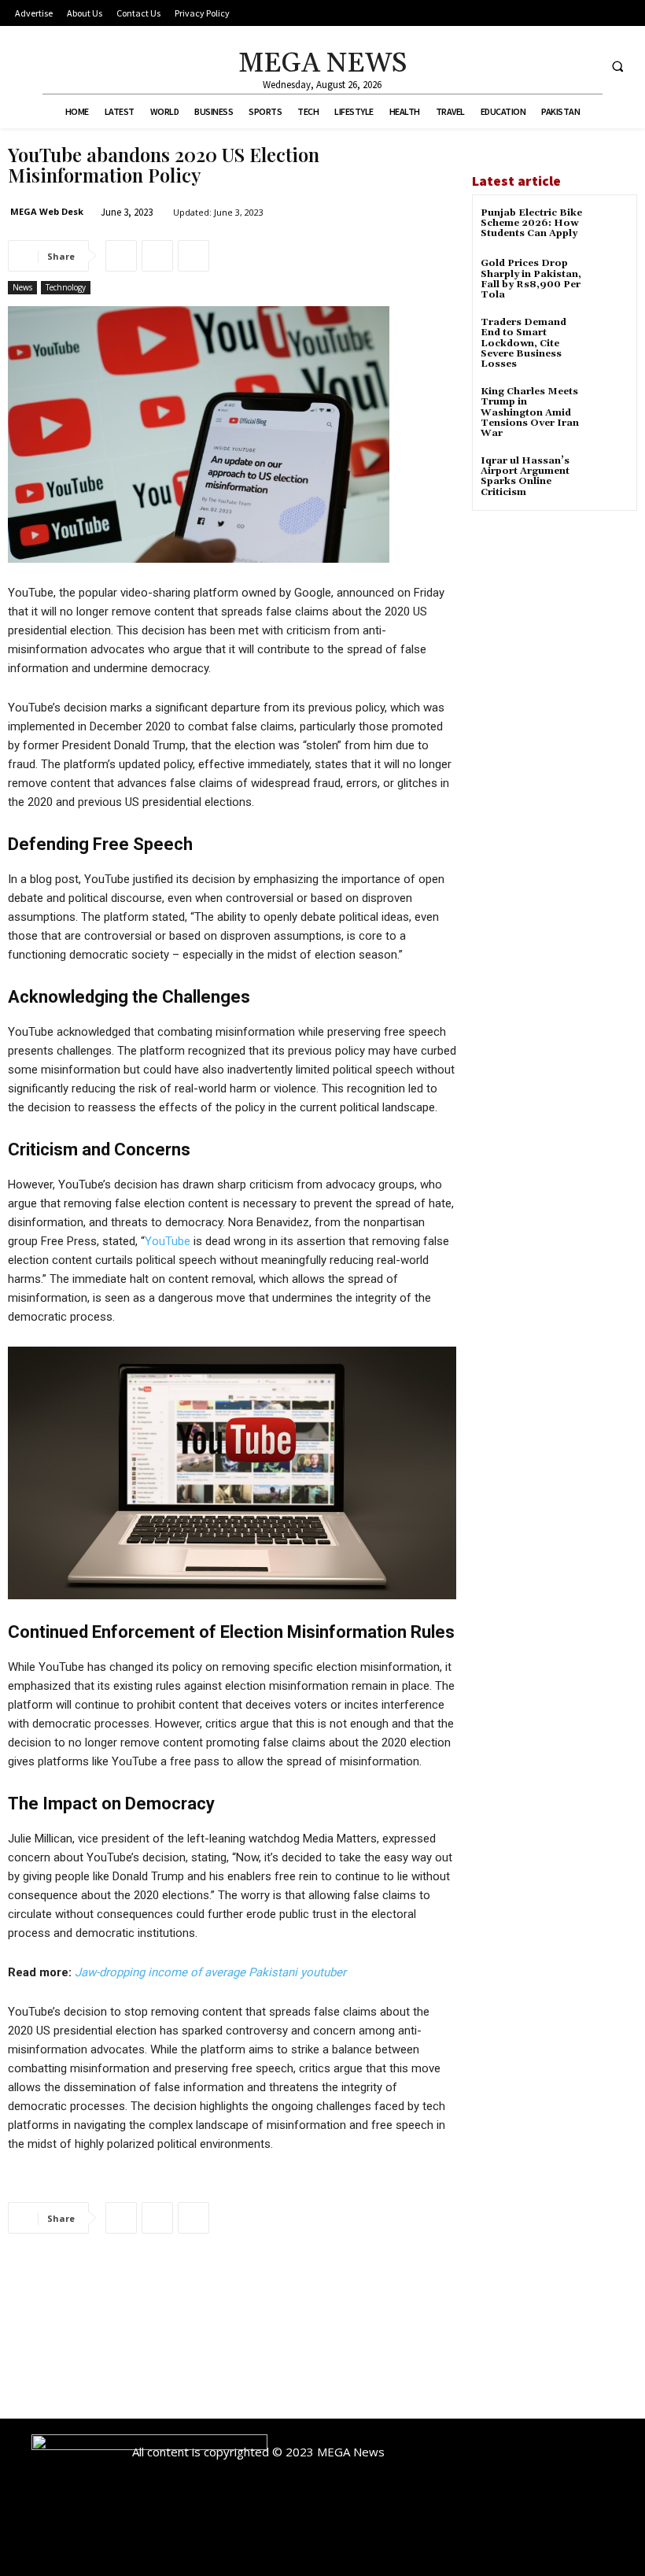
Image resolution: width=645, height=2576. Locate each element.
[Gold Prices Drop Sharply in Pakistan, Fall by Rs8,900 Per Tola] (609, 277)
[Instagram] (554, 66)
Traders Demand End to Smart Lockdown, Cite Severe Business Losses (523, 343)
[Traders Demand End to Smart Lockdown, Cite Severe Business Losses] (609, 336)
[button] (617, 66)
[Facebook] (525, 66)
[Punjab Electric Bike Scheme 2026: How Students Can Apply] (609, 227)
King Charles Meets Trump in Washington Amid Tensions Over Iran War (530, 412)
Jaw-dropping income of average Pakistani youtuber (210, 1972)
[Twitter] (583, 66)
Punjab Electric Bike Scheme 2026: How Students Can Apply (531, 223)
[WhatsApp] (193, 256)
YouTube (168, 1241)
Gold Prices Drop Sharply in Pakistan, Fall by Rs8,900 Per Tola (531, 279)
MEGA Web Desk (47, 211)
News (22, 287)
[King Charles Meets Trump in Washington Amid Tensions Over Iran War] (609, 406)
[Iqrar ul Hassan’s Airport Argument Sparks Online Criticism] (609, 475)
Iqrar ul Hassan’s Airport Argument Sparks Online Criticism (525, 477)
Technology (66, 287)
